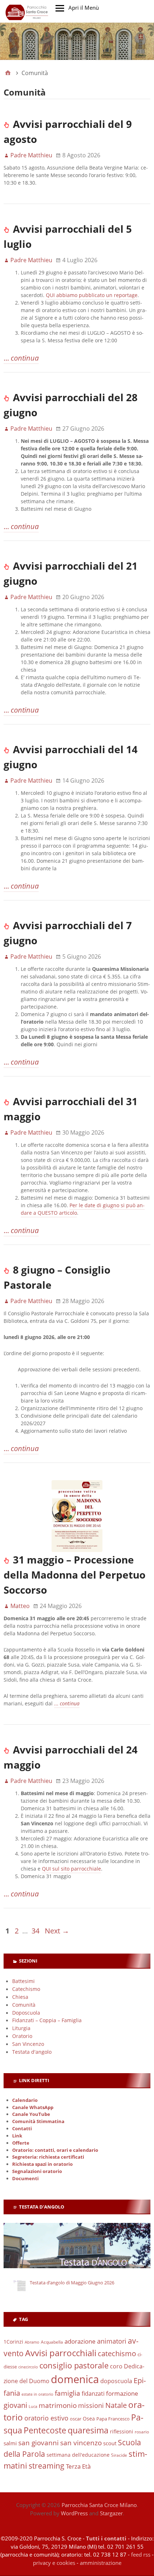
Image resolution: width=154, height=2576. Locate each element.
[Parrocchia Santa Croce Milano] (77, 41)
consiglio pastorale (74, 2365)
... (21, 358)
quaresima (88, 2430)
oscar (76, 2419)
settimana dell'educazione (78, 2455)
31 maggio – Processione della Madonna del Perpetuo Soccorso (74, 1575)
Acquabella (52, 2342)
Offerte (21, 2143)
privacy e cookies (54, 2563)
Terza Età (78, 2466)
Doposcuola (26, 2013)
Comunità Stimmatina (38, 2121)
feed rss (141, 2554)
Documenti (25, 2179)
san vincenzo (81, 2443)
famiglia (68, 2393)
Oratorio (22, 2036)
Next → (57, 1931)
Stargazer (111, 2513)
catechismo (117, 2353)
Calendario (25, 2100)
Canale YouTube (31, 2114)
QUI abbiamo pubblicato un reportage (92, 295)
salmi (10, 2443)
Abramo (32, 2342)
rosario (142, 2432)
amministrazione (101, 2563)
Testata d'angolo (32, 2052)
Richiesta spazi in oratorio (42, 2164)
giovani (15, 2405)
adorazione (80, 2341)
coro (116, 2366)
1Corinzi (13, 2342)
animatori (112, 2341)
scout (110, 2443)
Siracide (119, 2455)
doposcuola (116, 2381)
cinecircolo (28, 2367)
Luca (33, 2406)
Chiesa (20, 1997)
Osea (89, 2419)
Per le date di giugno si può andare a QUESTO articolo (83, 1209)
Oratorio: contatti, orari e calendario (55, 2150)
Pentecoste (45, 2430)
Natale (116, 2405)
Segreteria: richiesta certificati (48, 2157)
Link (17, 2136)
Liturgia (21, 2028)
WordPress (74, 2513)
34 (35, 1931)
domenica (75, 2379)
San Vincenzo (28, 2044)
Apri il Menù (84, 8)
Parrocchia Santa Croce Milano (99, 2505)
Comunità (24, 2005)
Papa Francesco (113, 2419)
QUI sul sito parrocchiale (71, 1869)
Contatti (22, 2129)
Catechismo (26, 1989)
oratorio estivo (46, 2418)
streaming (47, 2466)
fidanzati (93, 2393)
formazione (122, 2393)
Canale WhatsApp (33, 2107)
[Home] (8, 73)
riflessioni (122, 2431)
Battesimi (23, 1981)
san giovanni (38, 2443)
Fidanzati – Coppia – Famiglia (47, 2020)
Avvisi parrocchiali (61, 2353)
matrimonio (58, 2405)
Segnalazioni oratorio (37, 2171)
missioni (91, 2405)
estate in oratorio (37, 2394)
